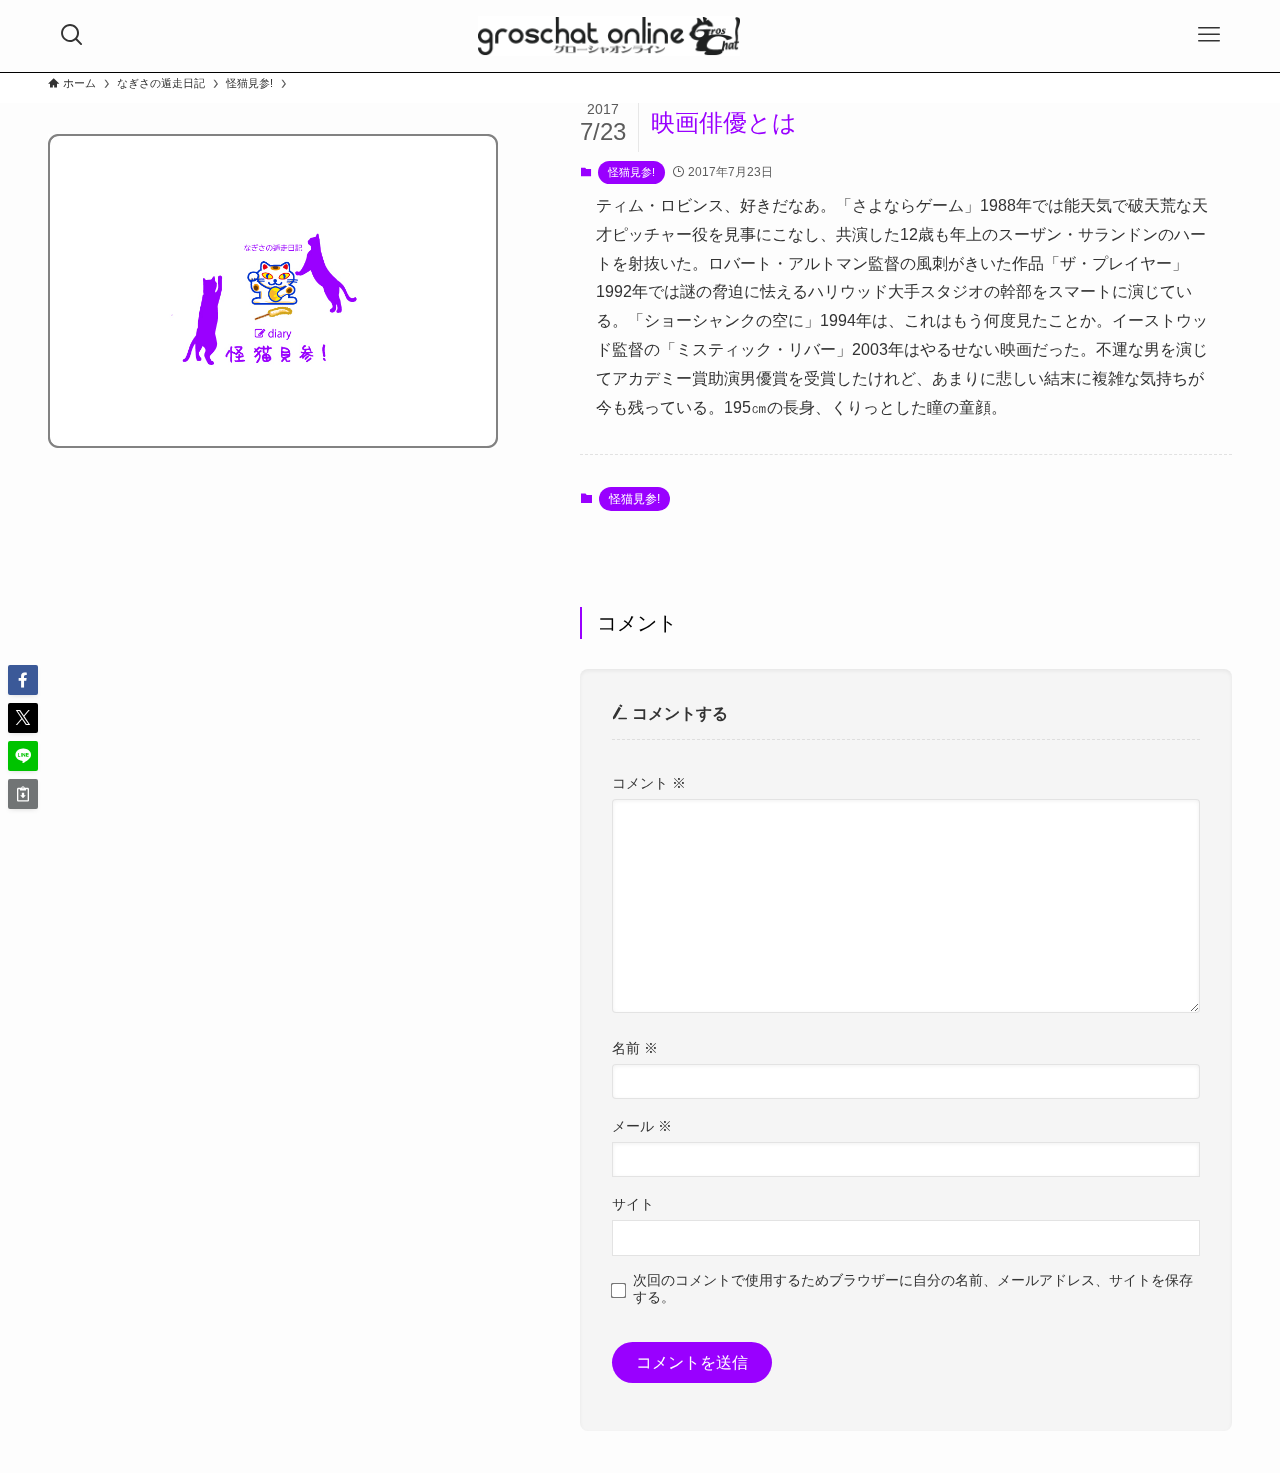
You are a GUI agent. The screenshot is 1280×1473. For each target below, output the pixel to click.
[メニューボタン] (1209, 35)
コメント (649, 783)
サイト (633, 1204)
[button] (23, 680)
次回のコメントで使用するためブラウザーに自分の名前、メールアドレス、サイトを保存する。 (913, 1288)
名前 (635, 1048)
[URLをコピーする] (23, 794)
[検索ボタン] (72, 35)
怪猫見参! (631, 172)
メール (642, 1126)
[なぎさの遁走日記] (609, 36)
